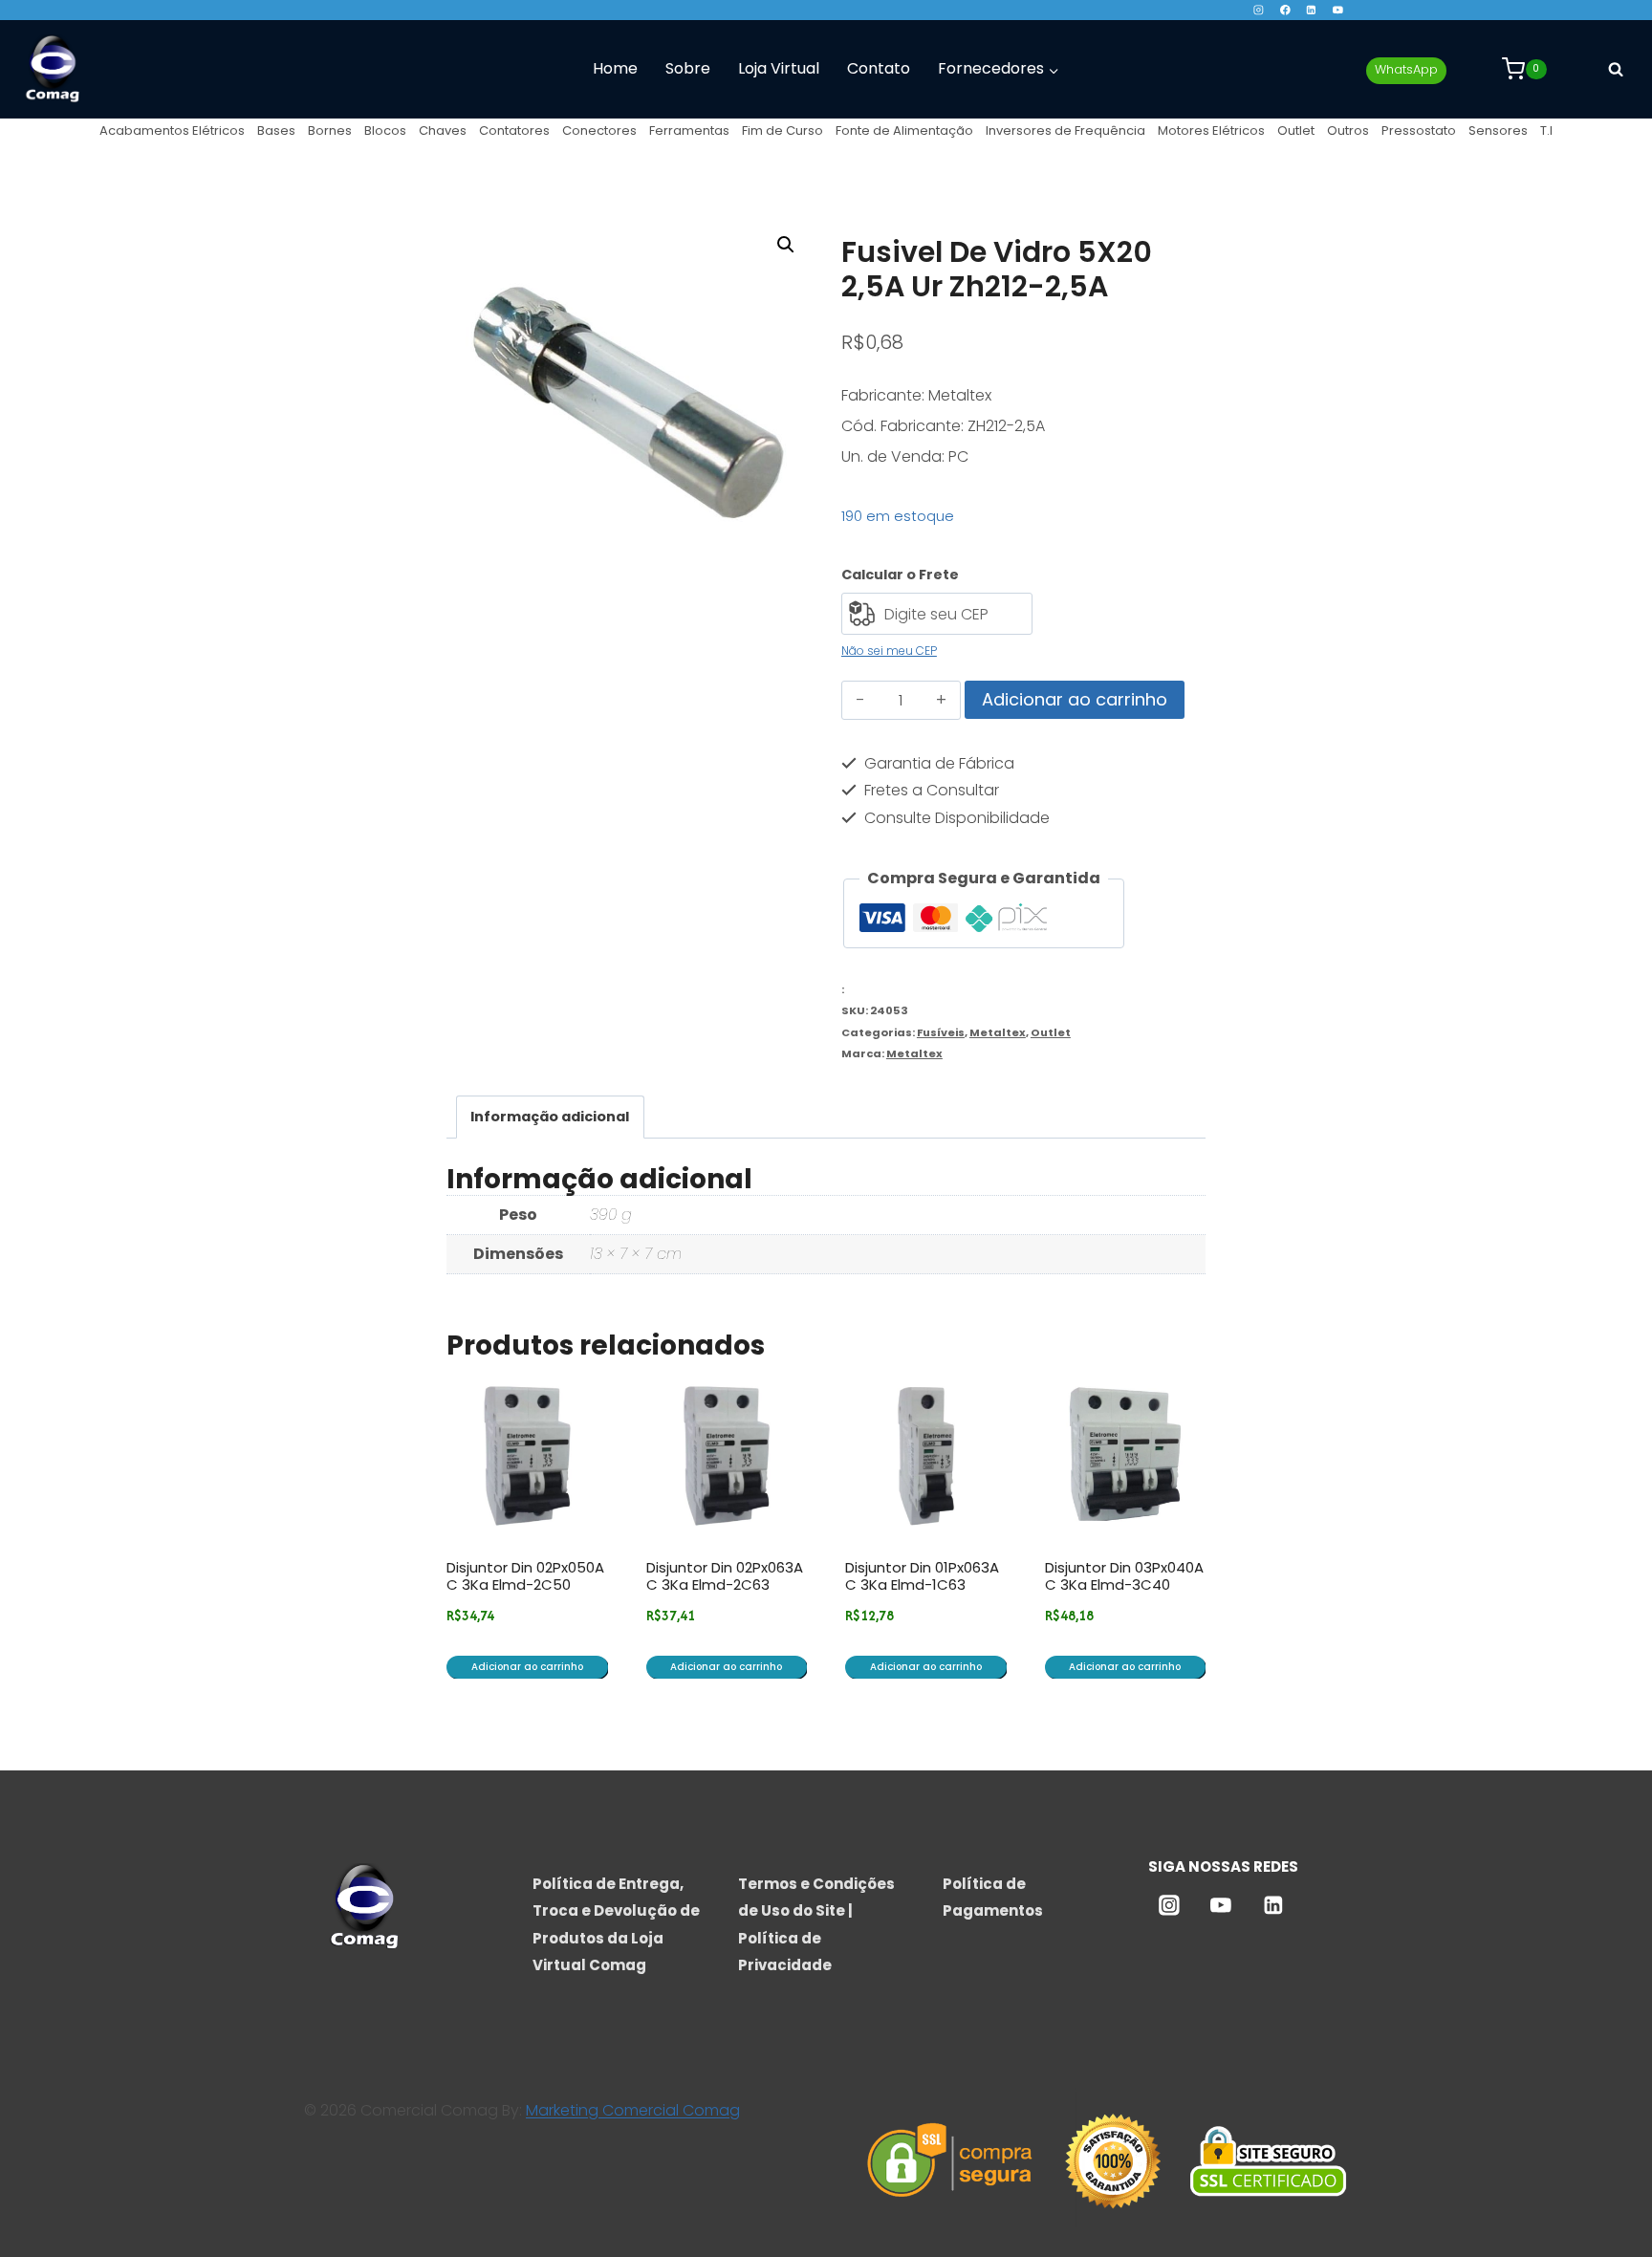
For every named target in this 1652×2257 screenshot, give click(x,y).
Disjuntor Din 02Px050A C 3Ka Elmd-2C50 (525, 1576)
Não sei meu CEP (889, 651)
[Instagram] (1259, 10)
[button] (786, 245)
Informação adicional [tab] (550, 1117)
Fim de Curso (783, 130)
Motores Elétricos (1211, 130)
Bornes (330, 130)
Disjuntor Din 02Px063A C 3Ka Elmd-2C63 (725, 1576)
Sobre (688, 68)
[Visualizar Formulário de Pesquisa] (1616, 69)
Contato (879, 68)
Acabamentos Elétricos (172, 130)
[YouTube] (1338, 10)
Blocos (385, 130)
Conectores (599, 130)
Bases (276, 130)
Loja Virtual (779, 68)
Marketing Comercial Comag (633, 2110)
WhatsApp (1406, 69)
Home (615, 68)
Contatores (514, 130)
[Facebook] (1284, 10)
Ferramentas (689, 130)
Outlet (1296, 130)
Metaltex (998, 1032)
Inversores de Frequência (1065, 130)
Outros (1348, 130)
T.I (1546, 130)
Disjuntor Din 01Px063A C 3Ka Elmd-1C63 (922, 1576)
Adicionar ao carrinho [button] (527, 1667)
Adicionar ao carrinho (1075, 699)
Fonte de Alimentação (904, 130)
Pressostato (1419, 130)
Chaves (443, 130)
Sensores (1498, 130)
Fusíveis (941, 1032)
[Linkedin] (1311, 10)
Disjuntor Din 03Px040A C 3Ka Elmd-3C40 (1124, 1576)
